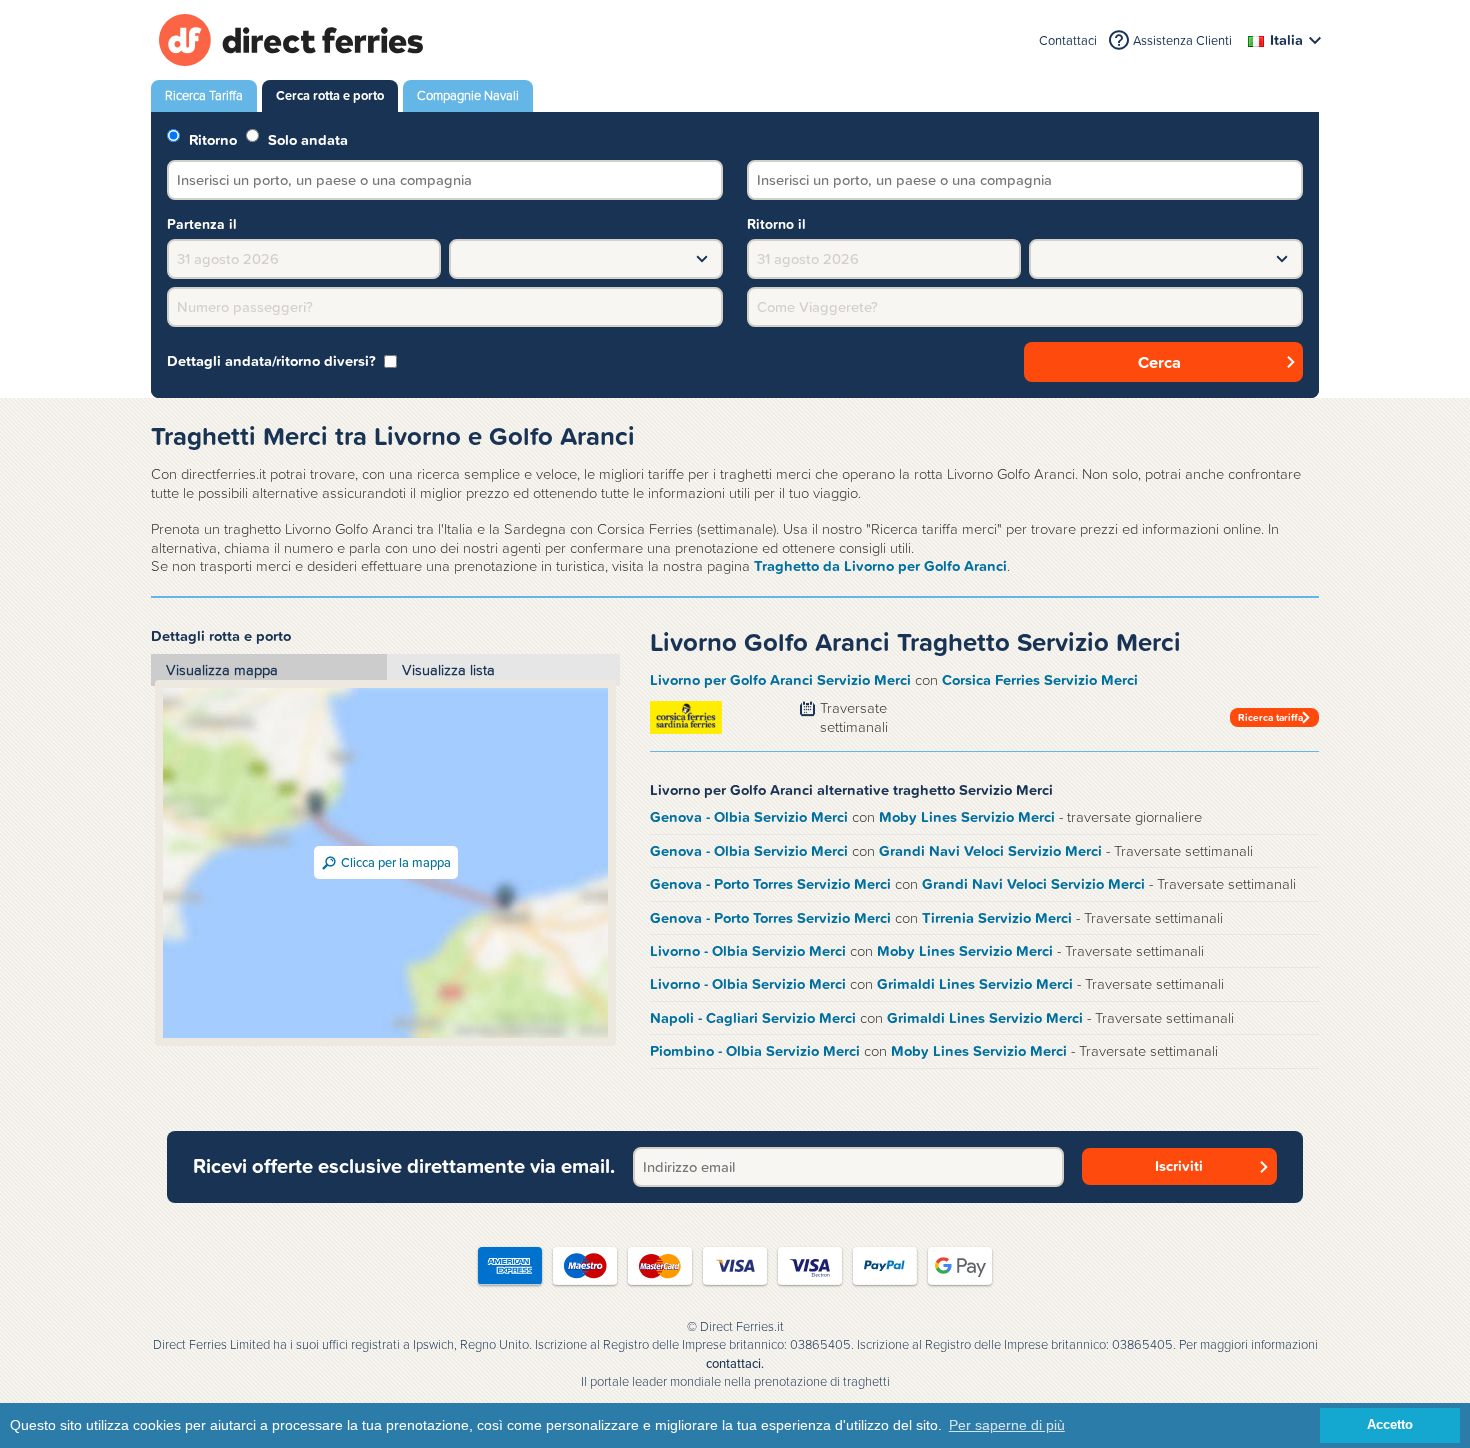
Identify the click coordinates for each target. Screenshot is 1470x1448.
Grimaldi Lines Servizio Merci (975, 984)
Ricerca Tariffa (204, 95)
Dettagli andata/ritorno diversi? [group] (271, 361)
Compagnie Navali (468, 95)
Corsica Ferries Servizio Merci (1040, 680)
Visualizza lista (448, 670)
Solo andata (306, 138)
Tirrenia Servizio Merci (997, 918)
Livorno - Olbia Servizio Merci (748, 951)
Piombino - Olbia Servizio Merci (755, 1051)
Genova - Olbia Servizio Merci (749, 817)
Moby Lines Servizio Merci (967, 817)
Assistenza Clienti (1182, 40)
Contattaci (1068, 40)
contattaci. (735, 1364)
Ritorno (211, 138)
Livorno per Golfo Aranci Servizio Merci (780, 680)
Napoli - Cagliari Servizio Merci (753, 1018)
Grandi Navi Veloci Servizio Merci (990, 851)
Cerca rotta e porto (330, 95)
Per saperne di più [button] (1007, 1425)
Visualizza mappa (222, 670)
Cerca (1159, 362)
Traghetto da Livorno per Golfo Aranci (880, 566)
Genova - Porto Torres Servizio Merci (770, 884)
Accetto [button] (1390, 1425)
